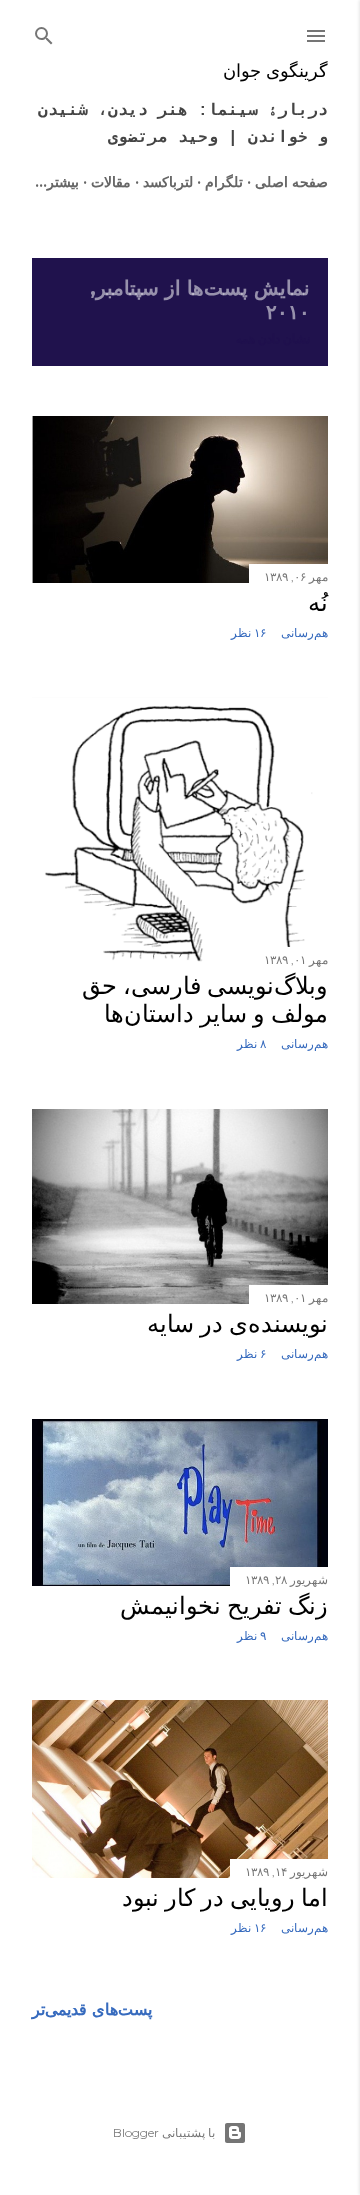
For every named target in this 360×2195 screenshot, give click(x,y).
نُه (318, 603)
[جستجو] (44, 32)
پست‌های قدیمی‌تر (92, 2009)
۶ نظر (251, 1353)
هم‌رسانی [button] (304, 632)
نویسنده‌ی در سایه (237, 1324)
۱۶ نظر (248, 632)
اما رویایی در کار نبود (225, 1898)
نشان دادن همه (273, 338)
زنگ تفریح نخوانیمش (224, 1606)
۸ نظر (251, 1043)
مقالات (111, 182)
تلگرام (224, 182)
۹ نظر (251, 1635)
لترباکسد (168, 182)
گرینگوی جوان (275, 71)
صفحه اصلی (291, 182)
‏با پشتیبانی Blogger (164, 2132)
